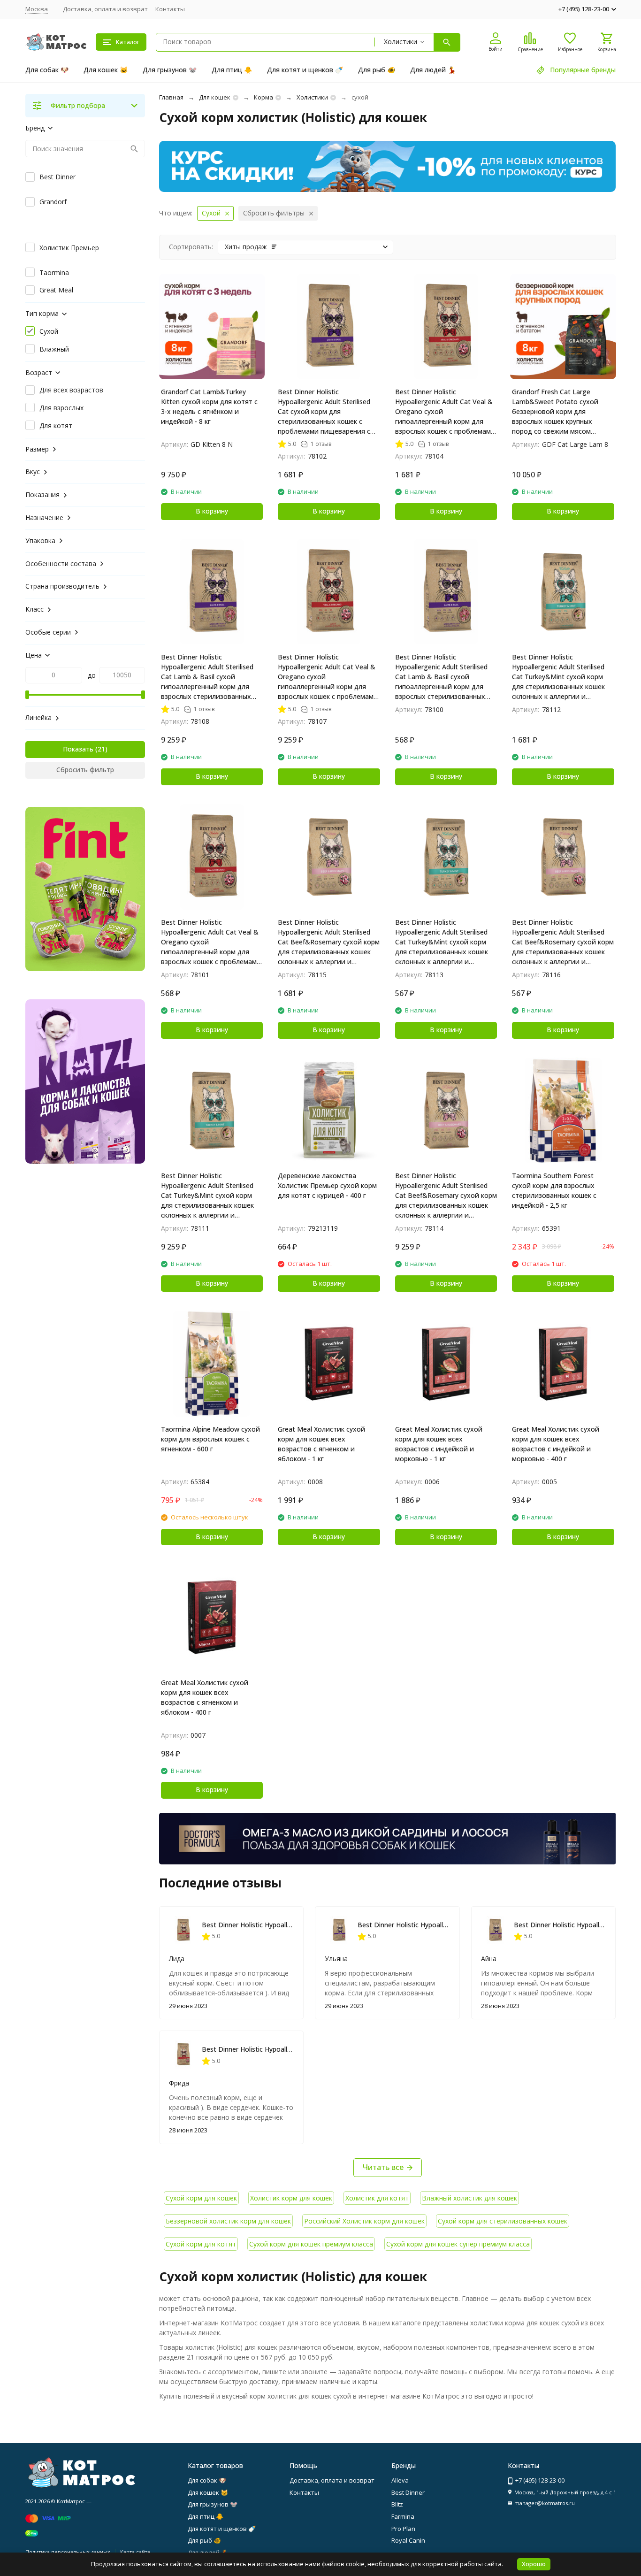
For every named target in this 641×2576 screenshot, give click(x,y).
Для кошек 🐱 (106, 70)
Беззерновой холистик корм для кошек (228, 2221)
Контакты (170, 9)
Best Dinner (408, 2492)
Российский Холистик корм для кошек (364, 2221)
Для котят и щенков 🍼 (305, 70)
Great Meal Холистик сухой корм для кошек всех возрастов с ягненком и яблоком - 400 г (205, 1697)
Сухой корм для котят (201, 2244)
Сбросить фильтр (85, 770)
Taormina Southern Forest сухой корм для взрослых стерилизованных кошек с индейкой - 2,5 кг (554, 1190)
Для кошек (215, 97)
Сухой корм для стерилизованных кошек (503, 2221)
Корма (263, 97)
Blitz (397, 2504)
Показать (78, 749)
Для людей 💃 (433, 70)
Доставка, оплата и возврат (105, 9)
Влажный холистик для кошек (469, 2198)
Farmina (403, 2516)
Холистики (312, 97)
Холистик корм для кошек (291, 2198)
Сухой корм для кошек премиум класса (311, 2244)
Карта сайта (135, 2552)
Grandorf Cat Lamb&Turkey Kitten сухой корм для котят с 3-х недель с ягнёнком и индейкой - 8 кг (209, 406)
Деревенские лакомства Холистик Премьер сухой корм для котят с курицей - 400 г (327, 1185)
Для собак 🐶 (47, 70)
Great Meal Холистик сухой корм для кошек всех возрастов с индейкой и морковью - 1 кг (439, 1444)
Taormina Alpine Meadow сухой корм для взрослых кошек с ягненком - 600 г (210, 1439)
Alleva (400, 2480)
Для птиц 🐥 (232, 70)
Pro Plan (403, 2529)
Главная (171, 97)
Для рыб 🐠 (377, 70)
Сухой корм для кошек (201, 2198)
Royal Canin (408, 2540)
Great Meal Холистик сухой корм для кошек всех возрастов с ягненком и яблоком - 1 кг (321, 1444)
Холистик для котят (377, 2198)
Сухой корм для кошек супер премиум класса (458, 2244)
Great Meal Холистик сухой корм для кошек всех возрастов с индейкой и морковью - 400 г (556, 1444)
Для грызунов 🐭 (170, 70)
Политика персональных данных (68, 2552)
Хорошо (534, 2564)
